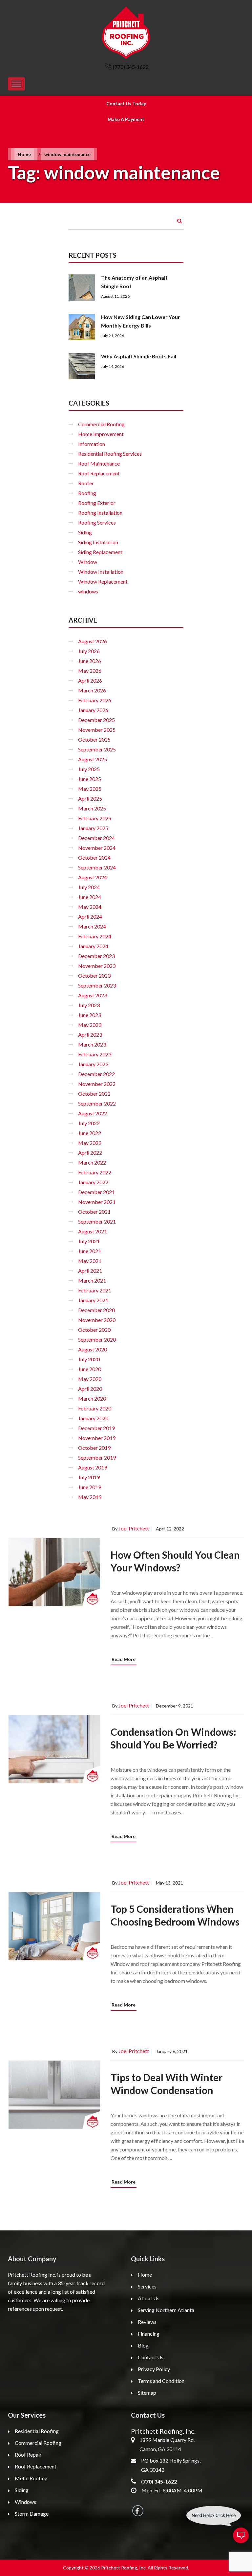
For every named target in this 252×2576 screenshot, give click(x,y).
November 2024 (97, 848)
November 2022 (97, 1084)
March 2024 (92, 926)
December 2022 (96, 1074)
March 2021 (92, 1280)
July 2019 (89, 1477)
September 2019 (97, 1458)
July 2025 (89, 769)
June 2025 (90, 779)
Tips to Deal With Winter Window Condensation (167, 2084)
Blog (143, 2345)
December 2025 (96, 720)
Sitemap (147, 2393)
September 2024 (97, 867)
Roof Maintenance (99, 463)
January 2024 (93, 946)
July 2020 (89, 1359)
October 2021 (94, 1212)
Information (92, 444)
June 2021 (90, 1251)
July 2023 (89, 1005)
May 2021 (90, 1261)
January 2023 (93, 1064)
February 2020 (95, 1408)
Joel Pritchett (134, 1528)
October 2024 (94, 858)
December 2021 (96, 1192)
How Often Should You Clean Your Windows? (175, 1561)
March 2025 (92, 808)
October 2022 (94, 1094)
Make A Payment (126, 119)
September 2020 (97, 1339)
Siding (85, 532)
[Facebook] (138, 2511)
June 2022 (90, 1133)
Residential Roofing (37, 2431)
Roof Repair (28, 2455)
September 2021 (97, 1221)
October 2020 (94, 1330)
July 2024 (89, 887)
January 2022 (93, 1182)
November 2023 (97, 966)
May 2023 (90, 1025)
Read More (124, 1659)
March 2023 (92, 1044)
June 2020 (90, 1369)
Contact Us (151, 2357)
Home (24, 154)
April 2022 (90, 1153)
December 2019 (96, 1428)
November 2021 (97, 1202)
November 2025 (97, 730)
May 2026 (90, 671)
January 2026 (93, 710)
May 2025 (90, 789)
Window (88, 562)
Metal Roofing (31, 2478)
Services (147, 2286)
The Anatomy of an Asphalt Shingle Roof (134, 282)
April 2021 (90, 1271)
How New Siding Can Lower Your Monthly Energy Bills (141, 321)
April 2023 (90, 1035)
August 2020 (93, 1349)
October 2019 (94, 1448)
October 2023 (94, 976)
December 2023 (96, 956)
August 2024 (93, 877)
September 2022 (97, 1103)
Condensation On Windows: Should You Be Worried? (173, 1738)
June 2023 (90, 1015)
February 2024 (95, 936)
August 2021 (93, 1231)
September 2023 (97, 985)
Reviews (147, 2322)
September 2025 (97, 749)
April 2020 (90, 1389)
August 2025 (93, 759)
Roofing (87, 493)
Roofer (86, 483)
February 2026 (95, 700)
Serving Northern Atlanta (166, 2310)
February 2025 (95, 818)
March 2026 (92, 690)
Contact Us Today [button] (126, 103)
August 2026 (93, 641)
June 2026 (90, 661)
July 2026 (89, 651)
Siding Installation (98, 542)
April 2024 (90, 917)
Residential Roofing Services (110, 454)
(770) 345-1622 (131, 67)
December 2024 (96, 838)
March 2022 (92, 1162)
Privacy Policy (154, 2369)
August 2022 (93, 1113)
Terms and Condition (161, 2381)
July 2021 (89, 1241)
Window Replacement (103, 581)
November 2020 (97, 1320)
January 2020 (93, 1418)
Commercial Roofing (101, 424)
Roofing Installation (100, 513)
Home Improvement (101, 434)
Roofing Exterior (97, 503)
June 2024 (90, 897)
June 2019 (90, 1487)
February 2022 (95, 1172)
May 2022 (90, 1143)
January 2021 (93, 1300)
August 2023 (93, 995)
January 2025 (93, 828)
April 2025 (90, 799)
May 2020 (90, 1379)
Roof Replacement (99, 473)
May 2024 (90, 907)
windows (88, 591)
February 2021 (95, 1290)
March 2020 (92, 1398)
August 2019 (93, 1467)
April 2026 (90, 680)
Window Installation (101, 572)
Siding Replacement (100, 552)
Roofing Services (97, 522)
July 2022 (89, 1123)
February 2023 (95, 1054)
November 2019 (97, 1438)
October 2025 (94, 739)
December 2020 (96, 1310)
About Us (149, 2298)
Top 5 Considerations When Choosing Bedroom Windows (175, 1915)
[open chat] (241, 2535)
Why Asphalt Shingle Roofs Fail (139, 356)
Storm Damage (32, 2514)
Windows (25, 2502)
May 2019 (90, 1497)
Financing (149, 2334)
